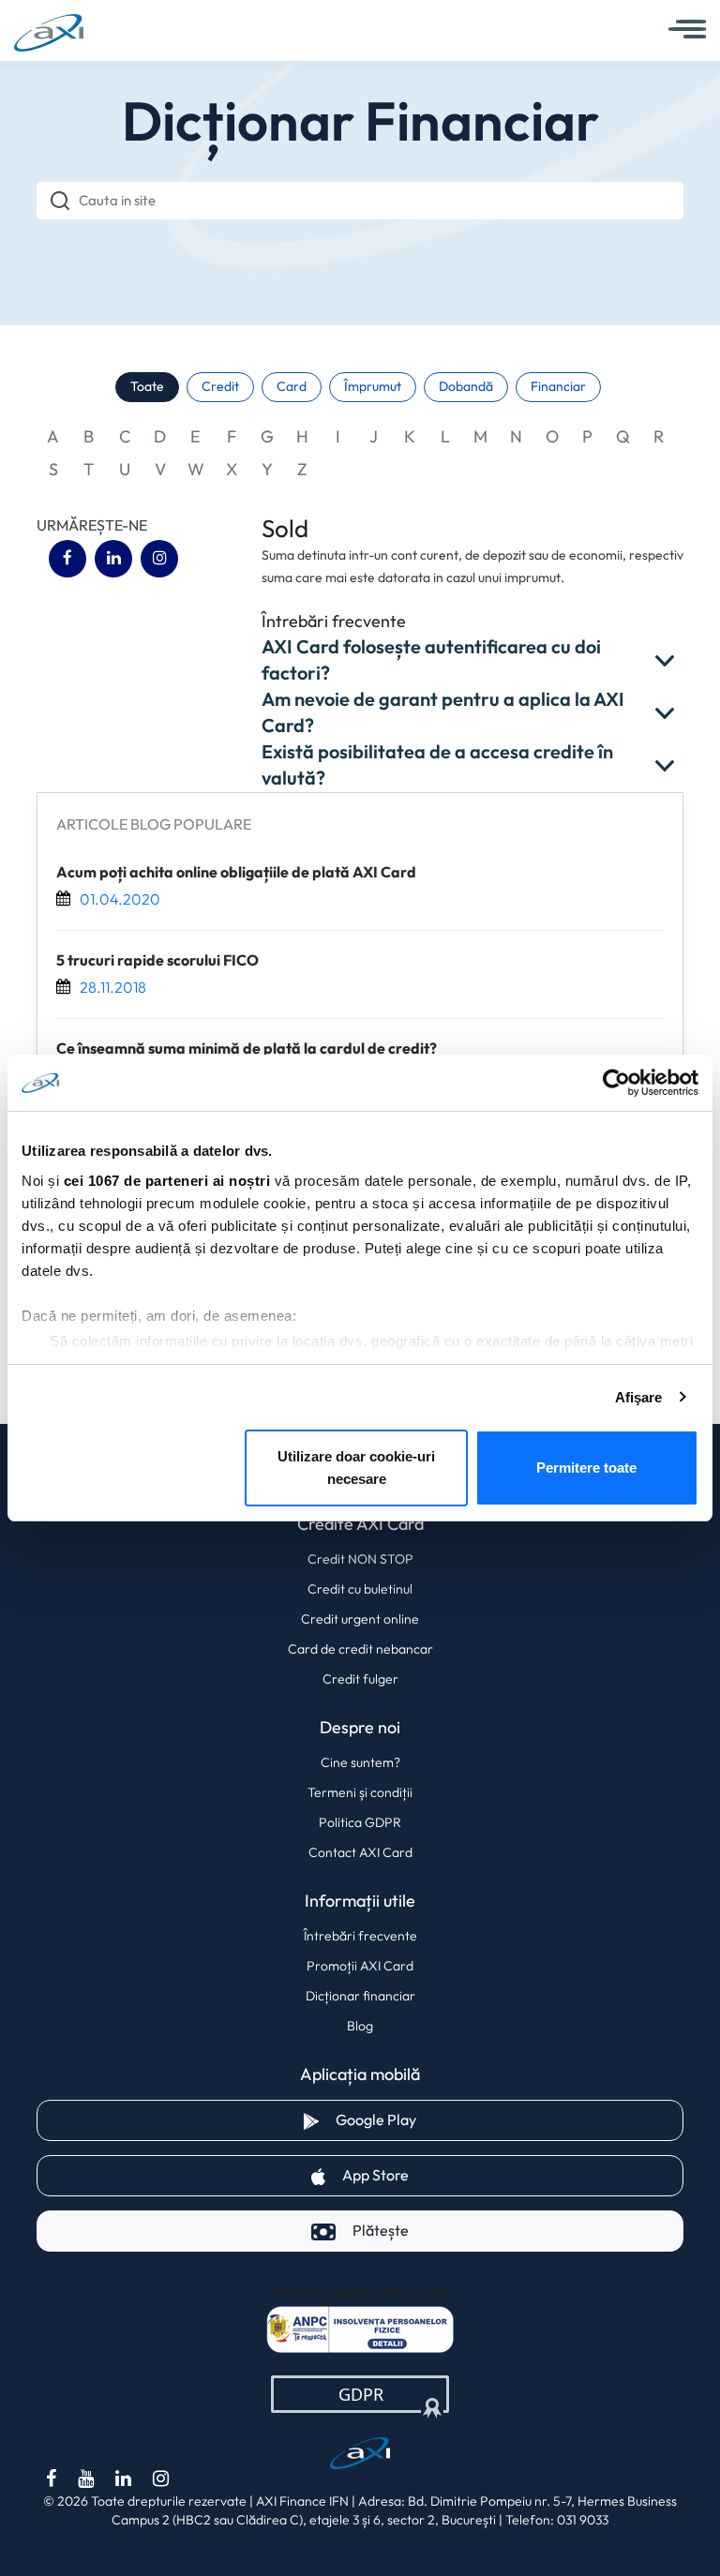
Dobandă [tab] (466, 387)
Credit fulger (360, 1679)
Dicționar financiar (360, 1996)
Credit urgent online (360, 1619)
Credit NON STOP (360, 1559)
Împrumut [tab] (373, 387)
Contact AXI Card (360, 1852)
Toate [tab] (147, 387)
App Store (441, 2175)
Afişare (639, 1397)
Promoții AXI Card (360, 1966)
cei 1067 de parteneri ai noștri (167, 1181)
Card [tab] (292, 387)
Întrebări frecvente (360, 1936)
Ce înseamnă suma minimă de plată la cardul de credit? (247, 1049)
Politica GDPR (360, 1822)
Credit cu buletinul (360, 1589)
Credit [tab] (220, 387)
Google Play (442, 2119)
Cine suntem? (360, 1762)
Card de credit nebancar (360, 1649)
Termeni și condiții (360, 1792)
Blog (360, 2026)
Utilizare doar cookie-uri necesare (356, 1468)
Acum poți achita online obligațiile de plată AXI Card (236, 873)
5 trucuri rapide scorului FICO (157, 961)
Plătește (381, 2231)
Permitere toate (586, 1468)
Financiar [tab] (558, 387)
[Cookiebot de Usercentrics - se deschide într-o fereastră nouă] (616, 1083)
